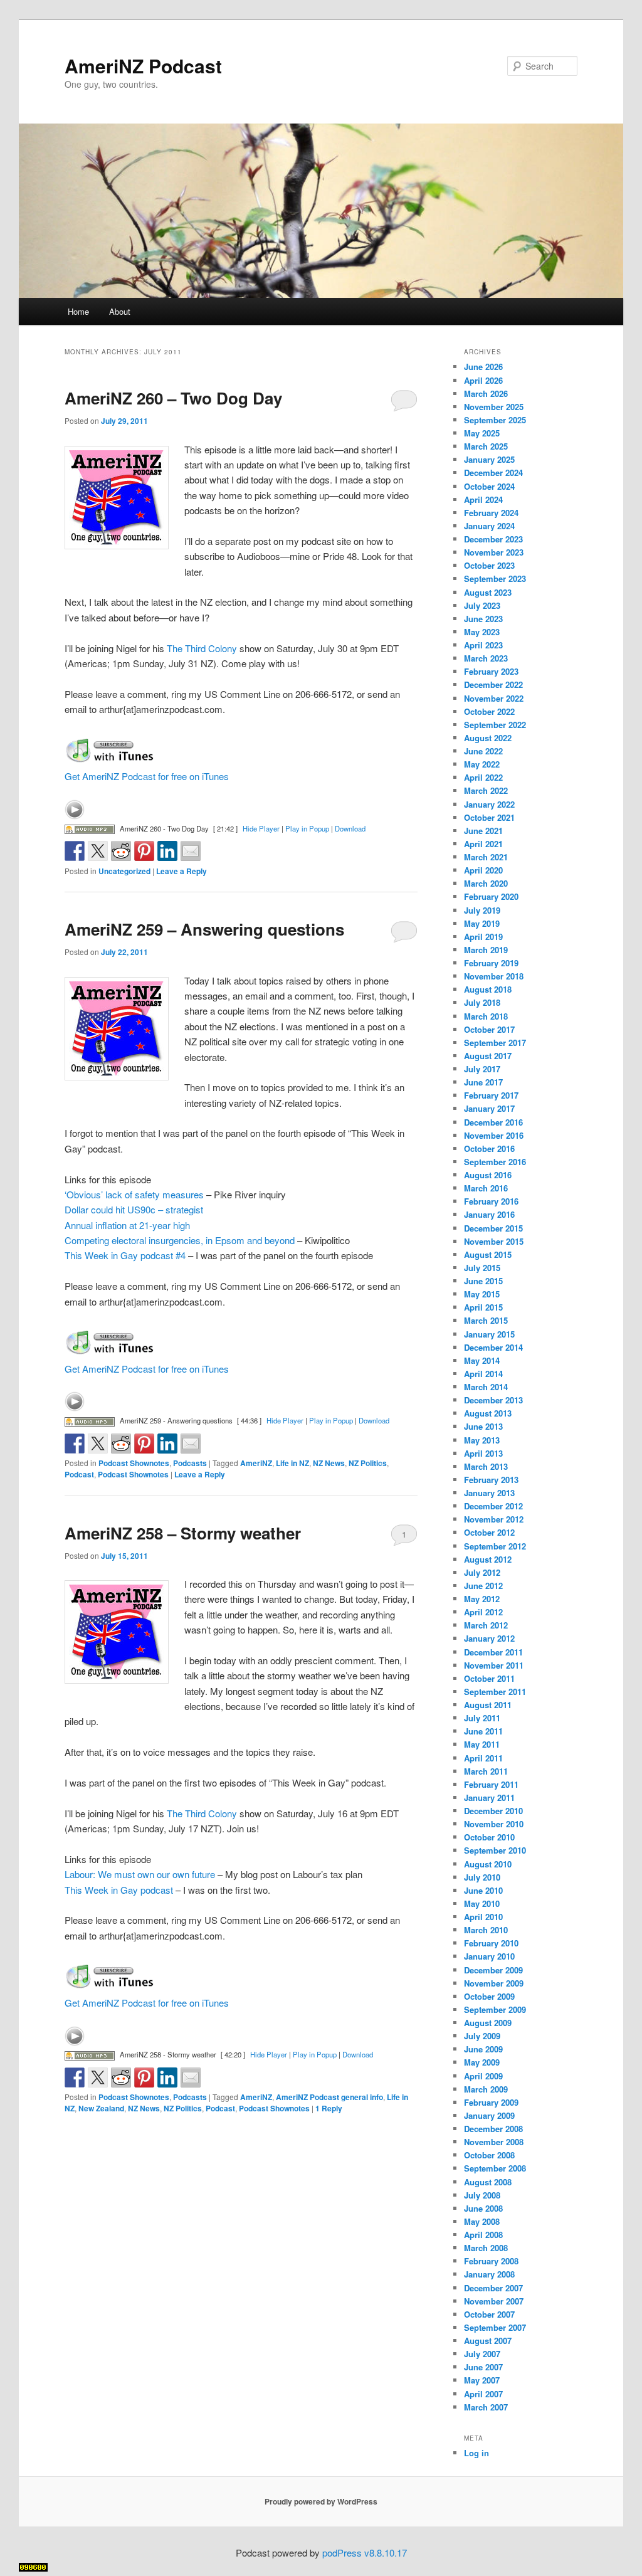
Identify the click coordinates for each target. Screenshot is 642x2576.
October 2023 (489, 565)
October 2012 (489, 1532)
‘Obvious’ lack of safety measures (134, 1194)
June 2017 (483, 1082)
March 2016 (486, 1188)
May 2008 (482, 2221)
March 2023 (486, 658)
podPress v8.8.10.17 (365, 2552)
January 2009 (489, 2115)
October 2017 (489, 1029)
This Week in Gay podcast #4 (125, 1255)
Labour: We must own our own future (140, 1874)
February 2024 (491, 513)
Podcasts (190, 1463)
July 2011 (482, 1718)
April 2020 (483, 870)
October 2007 (489, 2314)
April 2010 (483, 1917)
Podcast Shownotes (134, 1463)
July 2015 (482, 1268)
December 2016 (493, 1122)
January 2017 (489, 1108)
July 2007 (482, 2354)
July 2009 (482, 2036)
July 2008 (482, 2195)
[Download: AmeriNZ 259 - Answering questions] (90, 1420)
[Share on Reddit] (121, 851)
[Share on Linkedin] (167, 851)
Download (350, 828)
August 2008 (488, 2182)
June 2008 (483, 2208)
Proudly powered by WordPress (321, 2501)
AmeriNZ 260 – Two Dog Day (173, 398)
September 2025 (495, 420)
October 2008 (489, 2155)
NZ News (329, 1463)
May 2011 (482, 1744)
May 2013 (482, 1440)
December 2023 (493, 539)
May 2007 (482, 2380)
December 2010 (493, 1811)
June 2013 (483, 1426)
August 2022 (488, 738)
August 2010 (488, 1864)
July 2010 (482, 1877)
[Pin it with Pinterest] (144, 851)
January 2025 (489, 459)
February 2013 (491, 1480)
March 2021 (486, 857)
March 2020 (486, 883)
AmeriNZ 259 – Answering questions (204, 929)
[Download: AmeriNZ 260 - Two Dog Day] (90, 828)
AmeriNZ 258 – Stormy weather (183, 1533)
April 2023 (483, 645)
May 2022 (482, 764)
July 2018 (482, 1002)
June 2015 (483, 1281)
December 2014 (493, 1347)
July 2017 (482, 1069)
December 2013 (493, 1400)
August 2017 (488, 1056)
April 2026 (483, 380)
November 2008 (494, 2142)
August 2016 (488, 1175)
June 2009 (483, 2049)
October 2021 (489, 817)
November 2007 (494, 2301)
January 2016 (489, 1214)
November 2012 (494, 1519)
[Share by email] (191, 851)
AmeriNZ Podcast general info (329, 2097)
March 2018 (486, 1016)
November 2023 (494, 552)
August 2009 (488, 2023)
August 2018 (488, 989)
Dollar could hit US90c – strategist (134, 1209)
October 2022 (489, 711)
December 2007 (493, 2288)
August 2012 (488, 1559)
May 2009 (482, 2062)
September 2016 (495, 1162)
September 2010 (495, 1850)
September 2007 (495, 2327)
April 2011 (483, 1758)
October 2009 (489, 1996)
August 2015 (488, 1254)
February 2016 (491, 1201)
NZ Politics (368, 1463)
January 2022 (489, 804)
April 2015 (483, 1307)
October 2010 (489, 1837)
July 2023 (482, 605)
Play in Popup (307, 828)
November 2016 (494, 1135)
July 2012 (482, 1572)
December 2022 (493, 684)
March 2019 (486, 950)
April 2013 (483, 1453)
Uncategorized (124, 871)
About (120, 311)
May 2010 (482, 1903)
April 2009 (483, 2076)
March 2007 (486, 2407)
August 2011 (488, 1705)
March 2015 (486, 1320)
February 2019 (491, 963)
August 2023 (488, 592)
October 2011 (489, 1678)
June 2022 (483, 751)
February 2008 (491, 2261)
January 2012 (489, 1638)
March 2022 (486, 790)
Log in (476, 2453)
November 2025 (494, 407)
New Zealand (101, 2108)
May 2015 (482, 1294)
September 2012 (495, 1546)
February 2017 (491, 1095)
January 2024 (489, 526)
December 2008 (493, 2129)
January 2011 (489, 1797)
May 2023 (482, 632)
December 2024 (493, 472)
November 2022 (494, 698)
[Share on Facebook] (75, 851)
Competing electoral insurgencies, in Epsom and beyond (180, 1240)
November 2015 (494, 1241)
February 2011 (491, 1784)
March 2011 (486, 1771)
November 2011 (494, 1665)
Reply (329, 2108)
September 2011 (495, 1692)
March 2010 (486, 1930)
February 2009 (491, 2102)
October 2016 (489, 1148)
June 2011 (483, 1731)
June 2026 (483, 367)
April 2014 (483, 1374)
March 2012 (486, 1625)
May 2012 (482, 1599)
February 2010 (491, 1943)
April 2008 (483, 2235)
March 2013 (486, 1466)
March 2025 (486, 446)
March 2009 (486, 2089)
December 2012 (493, 1506)
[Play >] (75, 810)
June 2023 (483, 619)
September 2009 (495, 2009)
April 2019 (483, 937)
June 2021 (483, 831)
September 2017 (495, 1043)
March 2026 (486, 393)
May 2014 (482, 1360)
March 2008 (486, 2248)
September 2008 (495, 2168)
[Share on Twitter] (98, 851)
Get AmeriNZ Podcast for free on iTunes (147, 776)
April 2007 (483, 2394)
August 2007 (488, 2341)
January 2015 (489, 1334)
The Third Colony (202, 648)
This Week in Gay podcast (119, 1890)
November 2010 (494, 1824)
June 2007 (483, 2367)
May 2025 (482, 433)
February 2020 (491, 896)
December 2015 (493, 1228)
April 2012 (483, 1612)
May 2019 (482, 923)
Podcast (79, 1474)
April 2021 (483, 844)
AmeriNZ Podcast (143, 66)
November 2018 (494, 976)
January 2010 (489, 1956)
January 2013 (489, 1493)
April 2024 (483, 499)
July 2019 (482, 910)
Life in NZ (292, 1463)
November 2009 (494, 1983)
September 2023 (495, 578)
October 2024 (489, 486)
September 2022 (495, 725)
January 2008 (489, 2274)
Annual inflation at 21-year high (127, 1225)
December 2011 (493, 1652)
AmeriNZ (256, 1463)
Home (78, 311)
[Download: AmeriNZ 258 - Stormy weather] (90, 2054)
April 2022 (483, 777)
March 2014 (486, 1387)
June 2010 (483, 1890)
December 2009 (493, 1970)
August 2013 (488, 1413)
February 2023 (491, 671)
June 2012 (483, 1586)
